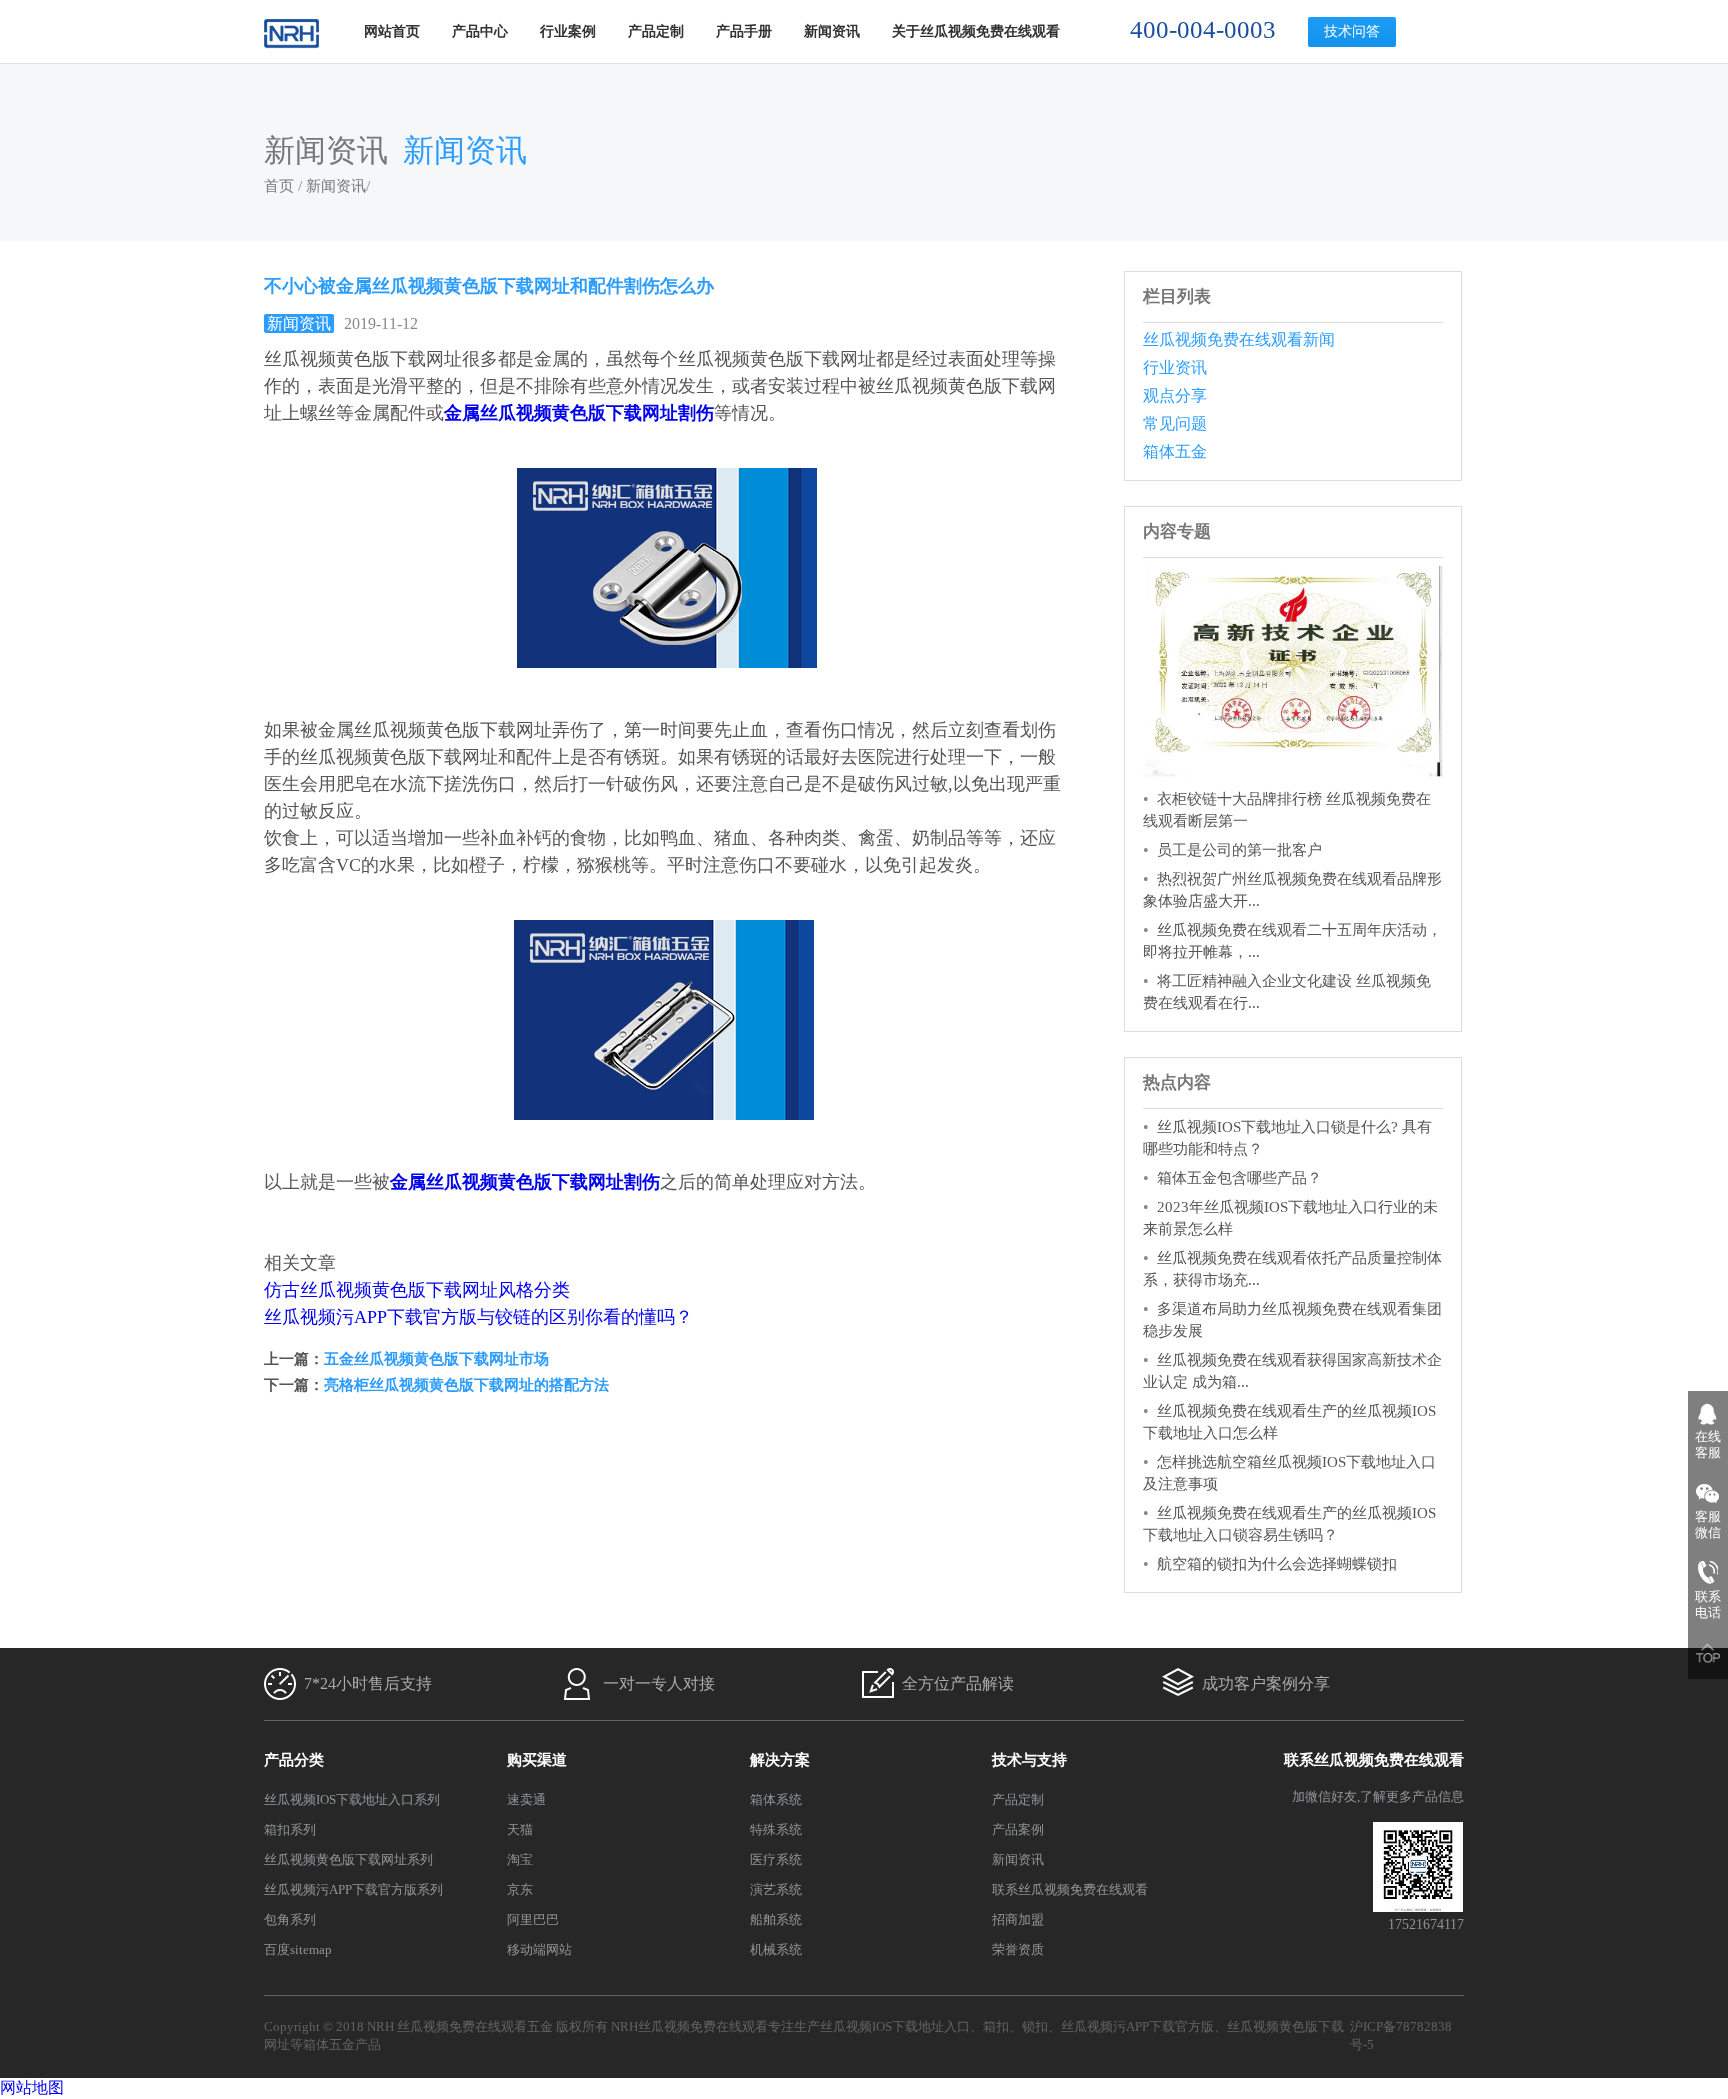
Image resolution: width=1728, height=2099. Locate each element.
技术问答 (1352, 31)
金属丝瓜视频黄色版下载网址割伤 (579, 413)
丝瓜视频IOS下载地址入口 (895, 2026)
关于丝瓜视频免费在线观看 (976, 31)
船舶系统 (776, 1919)
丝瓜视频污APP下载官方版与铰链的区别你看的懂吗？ (478, 1317)
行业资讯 (1175, 367)
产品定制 (656, 31)
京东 (520, 1889)
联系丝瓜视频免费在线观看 (1070, 1889)
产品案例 (1018, 1829)
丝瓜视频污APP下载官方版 (1137, 2026)
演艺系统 (776, 1889)
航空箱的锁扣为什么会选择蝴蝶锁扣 (1277, 1564)
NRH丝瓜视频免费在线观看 (689, 2026)
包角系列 (290, 1919)
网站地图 (32, 2087)
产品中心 (480, 31)
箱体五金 (1175, 451)
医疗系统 (776, 1859)
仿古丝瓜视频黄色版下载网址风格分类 (417, 1290)
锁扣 (1035, 2026)
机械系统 (776, 1949)
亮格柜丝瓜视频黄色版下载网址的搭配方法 (466, 1385)
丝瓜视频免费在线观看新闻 (1239, 339)
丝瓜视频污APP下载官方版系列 (353, 1889)
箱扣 (996, 2026)
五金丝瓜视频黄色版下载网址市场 (436, 1359)
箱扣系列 (290, 1829)
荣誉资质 (1018, 1949)
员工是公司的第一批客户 (1239, 850)
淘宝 (520, 1859)
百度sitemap (298, 1949)
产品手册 (744, 31)
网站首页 (392, 31)
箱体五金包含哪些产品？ (1239, 1178)
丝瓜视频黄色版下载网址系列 (348, 1859)
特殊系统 (776, 1829)
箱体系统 (776, 1799)
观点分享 (1175, 395)
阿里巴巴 (533, 1919)
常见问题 (1175, 423)
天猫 (520, 1829)
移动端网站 (539, 1949)
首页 (279, 186)
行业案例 (568, 31)
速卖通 (526, 1799)
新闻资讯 (832, 31)
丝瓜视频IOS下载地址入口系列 (352, 1799)
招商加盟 (1018, 1919)
